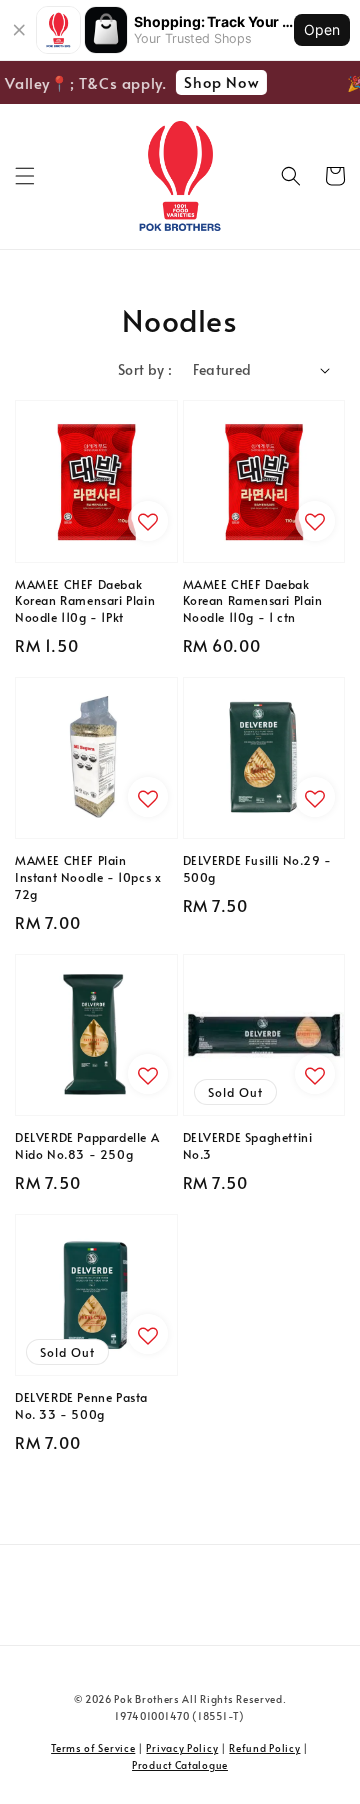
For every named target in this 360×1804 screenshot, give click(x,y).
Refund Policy (264, 1748)
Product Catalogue (180, 1765)
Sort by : (145, 369)
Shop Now (218, 81)
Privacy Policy (182, 1748)
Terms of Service (93, 1748)
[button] (25, 176)
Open (322, 29)
